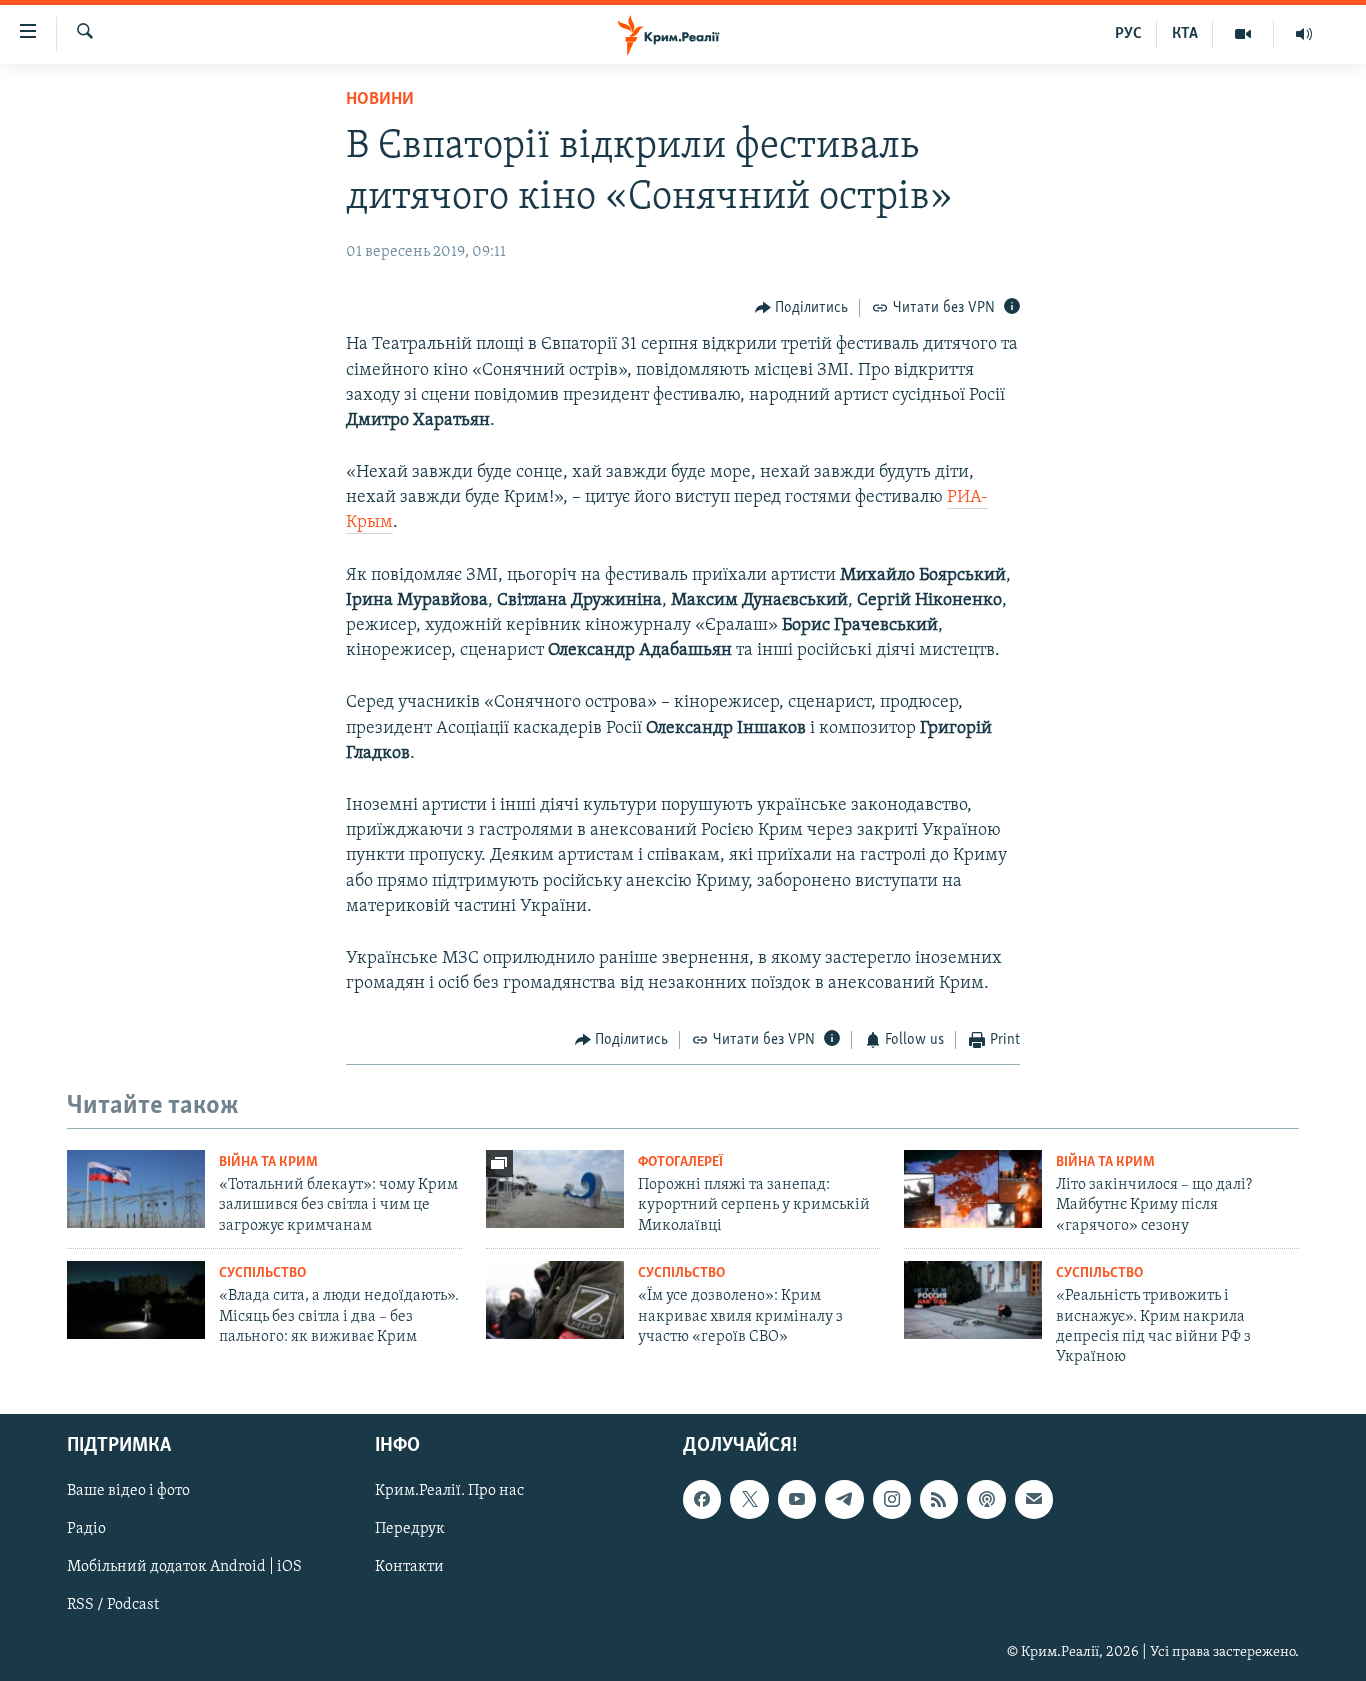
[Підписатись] (1034, 1499)
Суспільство (262, 1273)
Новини (380, 100)
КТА (1185, 34)
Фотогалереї (680, 1162)
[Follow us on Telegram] (844, 1499)
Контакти (409, 1567)
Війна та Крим (268, 1162)
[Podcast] (986, 1499)
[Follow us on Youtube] (797, 1499)
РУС (1128, 34)
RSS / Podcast (113, 1605)
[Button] (802, 308)
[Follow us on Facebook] (702, 1499)
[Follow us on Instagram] (892, 1499)
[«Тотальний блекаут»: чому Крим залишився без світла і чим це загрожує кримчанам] (136, 1189)
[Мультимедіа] (1243, 34)
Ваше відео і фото (128, 1491)
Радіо (86, 1529)
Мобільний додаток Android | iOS (184, 1567)
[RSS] (939, 1499)
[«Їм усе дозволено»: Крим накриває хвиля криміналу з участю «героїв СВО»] (555, 1300)
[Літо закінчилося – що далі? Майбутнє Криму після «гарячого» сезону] (973, 1189)
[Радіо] (1304, 34)
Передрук (410, 1529)
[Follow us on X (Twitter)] (749, 1499)
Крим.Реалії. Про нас (449, 1491)
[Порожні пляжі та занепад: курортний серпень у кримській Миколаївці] (555, 1189)
